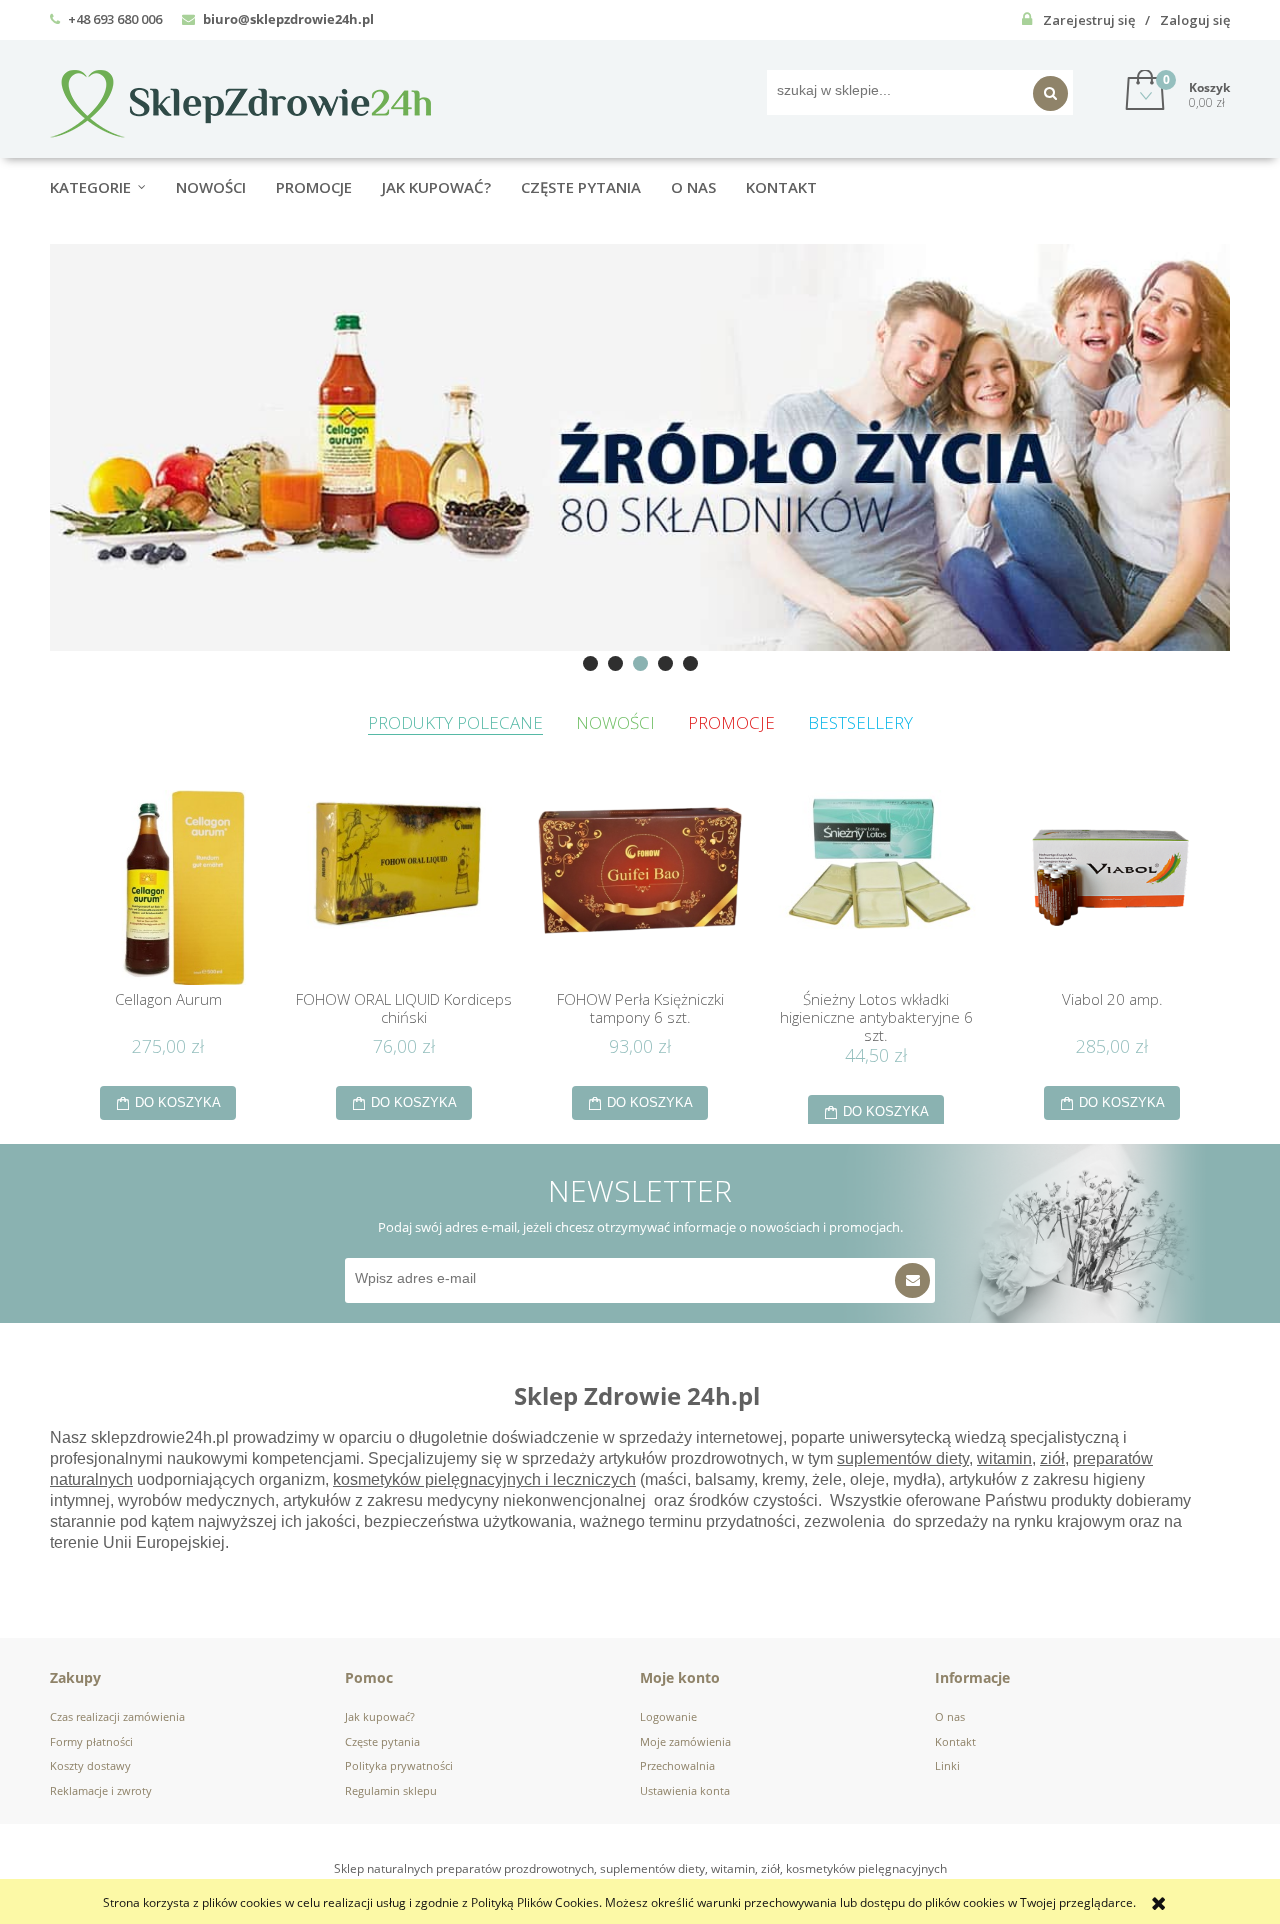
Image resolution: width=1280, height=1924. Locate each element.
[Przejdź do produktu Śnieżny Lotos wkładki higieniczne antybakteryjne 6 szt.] (876, 885)
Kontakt (955, 1741)
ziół (1052, 1458)
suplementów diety (903, 1458)
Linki (947, 1765)
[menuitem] (113, 187)
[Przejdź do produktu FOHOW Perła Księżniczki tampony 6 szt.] (640, 885)
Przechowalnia (677, 1765)
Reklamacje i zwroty (101, 1790)
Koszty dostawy (90, 1765)
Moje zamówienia (685, 1741)
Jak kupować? (380, 1716)
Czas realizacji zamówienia (117, 1716)
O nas (950, 1716)
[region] (640, 447)
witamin (1004, 1458)
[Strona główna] (240, 100)
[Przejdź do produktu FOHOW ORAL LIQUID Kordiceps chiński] (404, 885)
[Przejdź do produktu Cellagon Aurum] (168, 885)
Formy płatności (91, 1741)
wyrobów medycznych (196, 1500)
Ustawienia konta (685, 1790)
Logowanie (668, 1716)
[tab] (590, 663)
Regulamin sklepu (391, 1790)
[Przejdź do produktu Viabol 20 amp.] (1112, 885)
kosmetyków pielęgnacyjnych (437, 1479)
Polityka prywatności (399, 1765)
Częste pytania (382, 1741)
